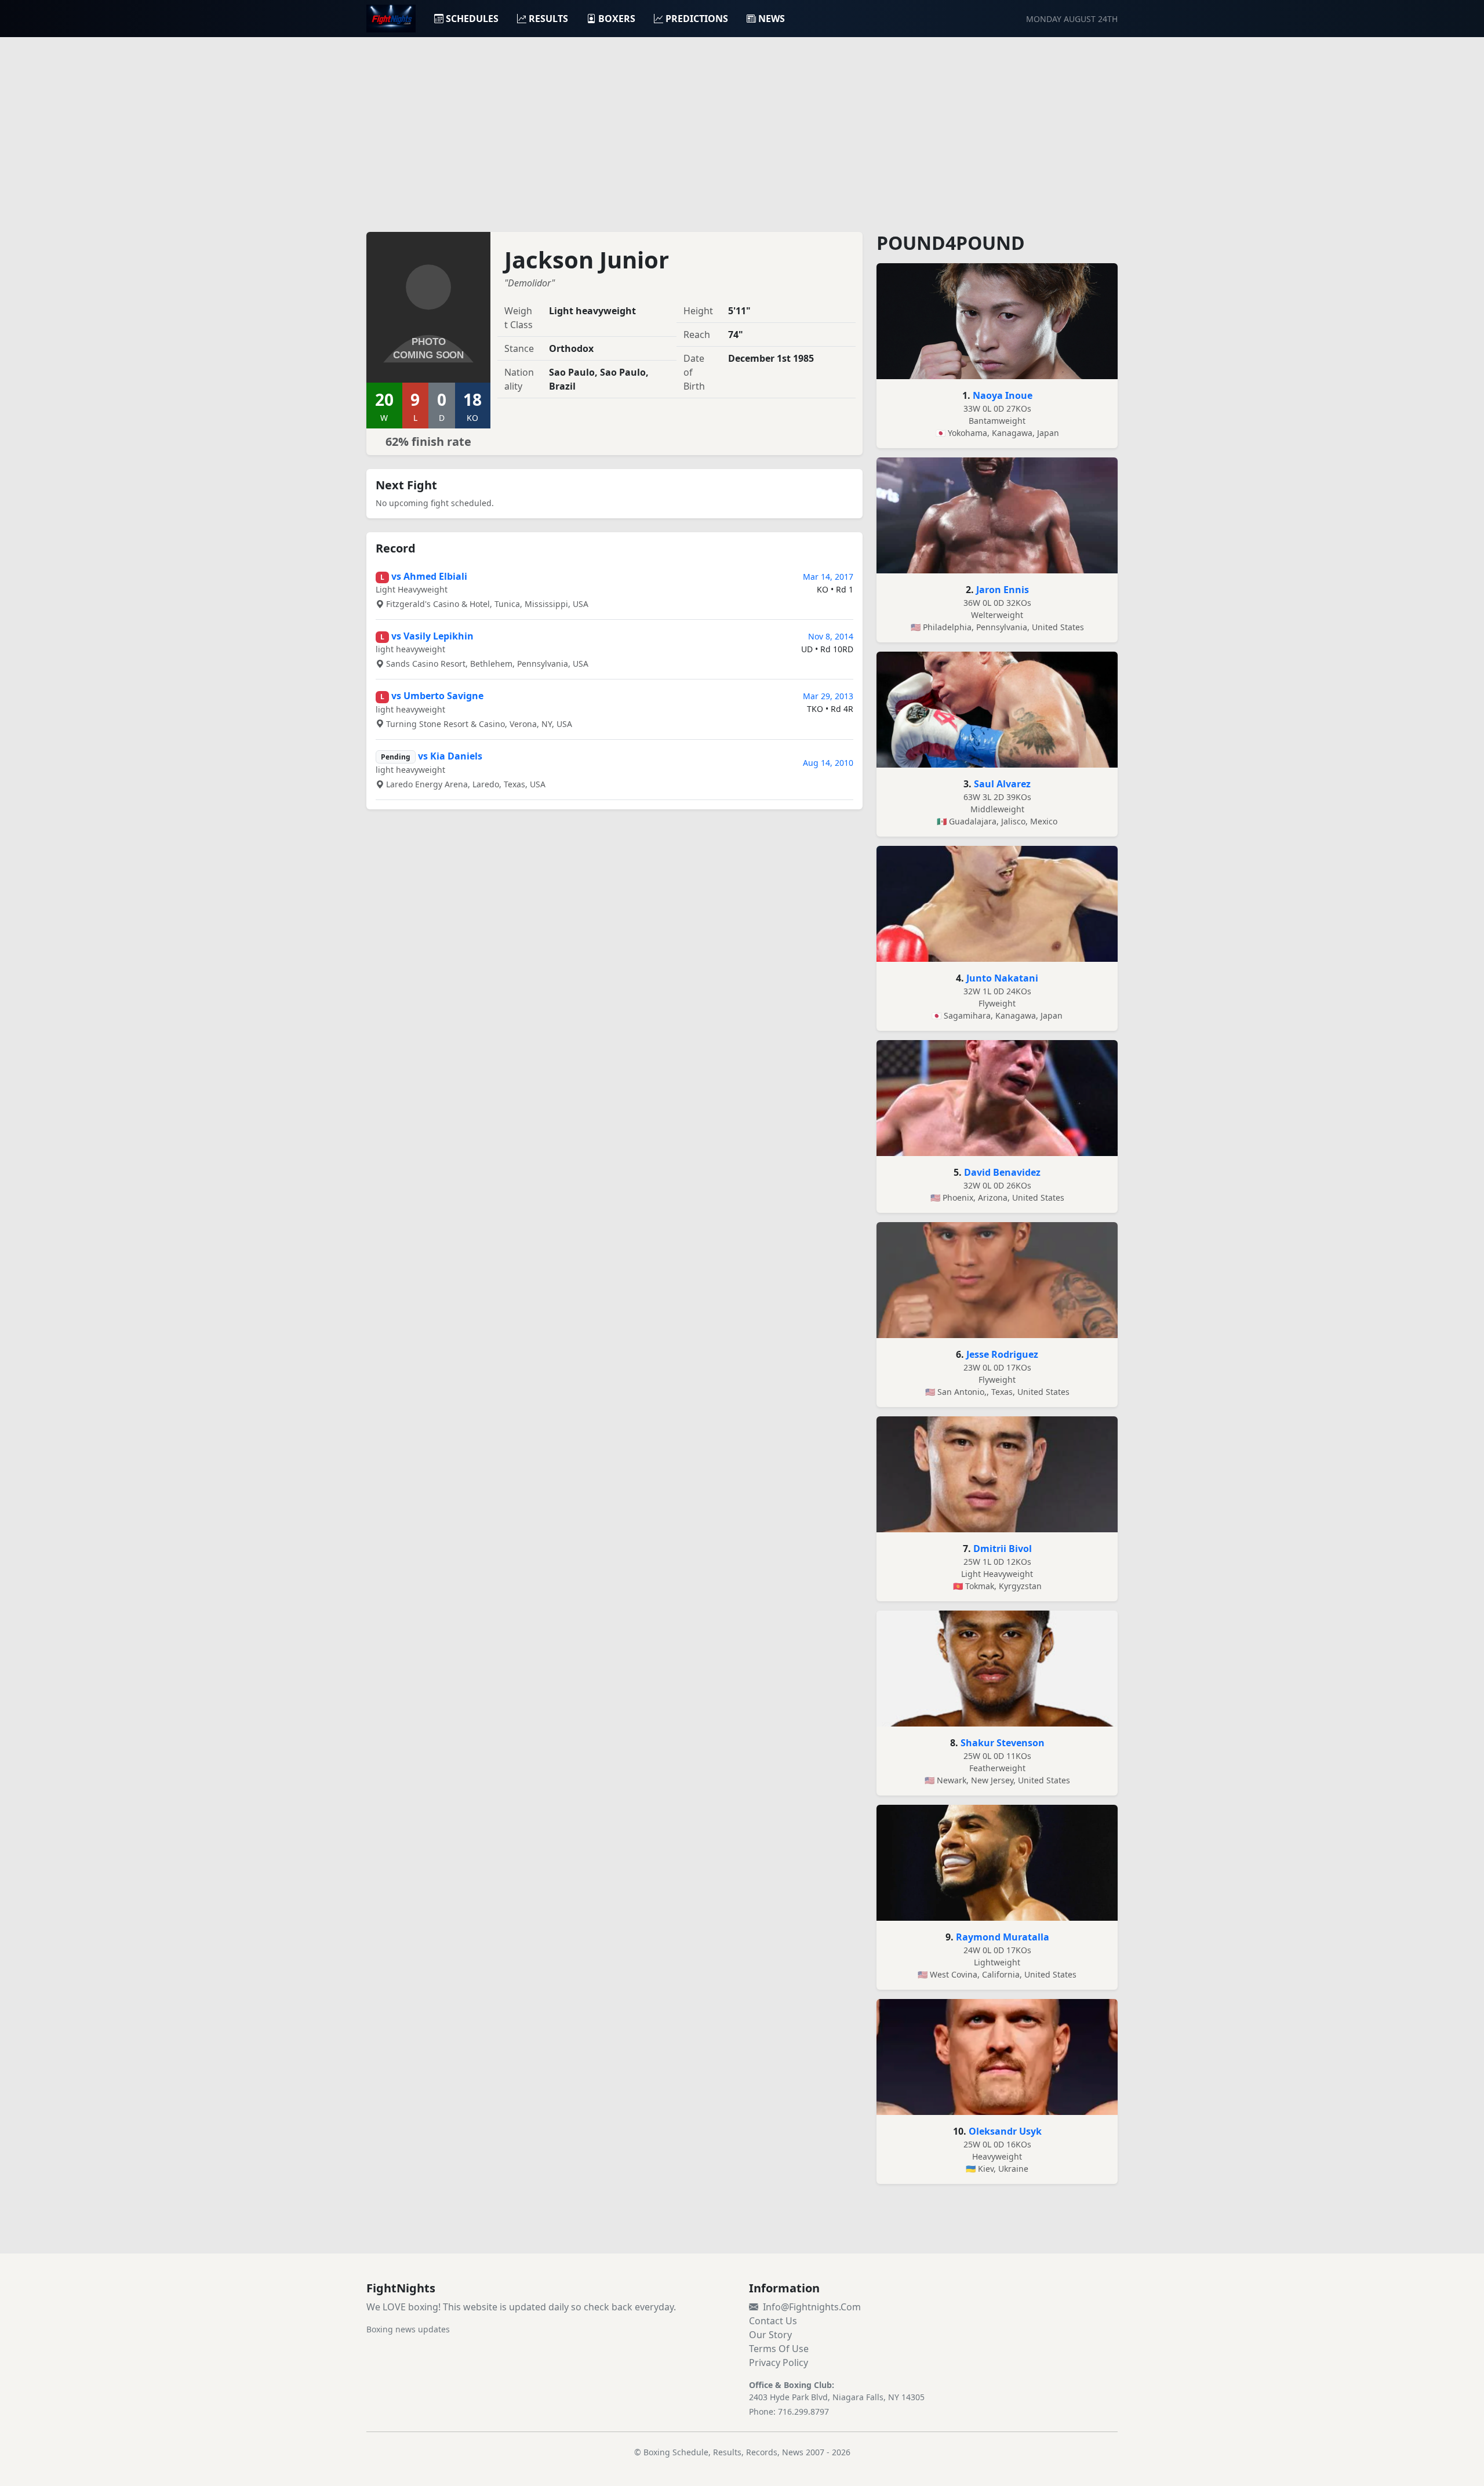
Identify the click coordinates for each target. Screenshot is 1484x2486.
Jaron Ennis (1003, 590)
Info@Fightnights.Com (812, 2307)
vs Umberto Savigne (437, 696)
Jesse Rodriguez (1002, 1354)
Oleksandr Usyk (1005, 2131)
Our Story (770, 2335)
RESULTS (548, 19)
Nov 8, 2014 (831, 636)
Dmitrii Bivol (1003, 1549)
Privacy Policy (779, 2363)
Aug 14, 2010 (828, 763)
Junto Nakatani (1002, 978)
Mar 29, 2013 (828, 696)
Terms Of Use (779, 2349)
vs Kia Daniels (450, 756)
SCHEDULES (472, 19)
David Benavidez (1002, 1172)
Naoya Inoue (1003, 395)
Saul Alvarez (1002, 784)
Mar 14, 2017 (828, 577)
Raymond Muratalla (1003, 1937)
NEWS (772, 19)
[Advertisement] (742, 128)
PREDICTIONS (697, 19)
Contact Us (773, 2321)
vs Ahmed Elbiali (429, 576)
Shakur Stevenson (1003, 1743)
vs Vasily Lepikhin (432, 636)
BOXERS (617, 19)
